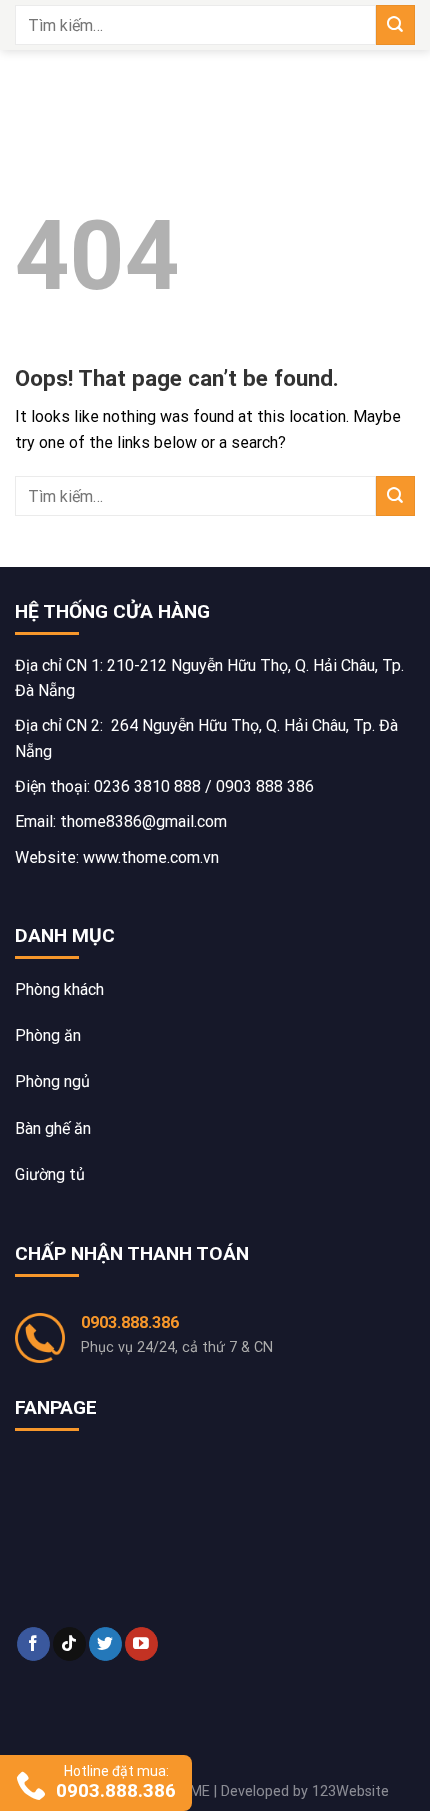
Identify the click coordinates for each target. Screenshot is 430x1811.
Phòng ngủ (52, 1081)
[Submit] (395, 24)
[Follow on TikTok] (69, 1644)
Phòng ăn (48, 1035)
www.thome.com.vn (151, 857)
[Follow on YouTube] (141, 1644)
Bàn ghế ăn (53, 1128)
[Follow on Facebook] (33, 1644)
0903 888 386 (265, 786)
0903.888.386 (130, 1322)
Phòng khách (59, 989)
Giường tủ (50, 1174)
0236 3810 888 (147, 786)
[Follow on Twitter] (105, 1644)
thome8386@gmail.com (143, 821)
